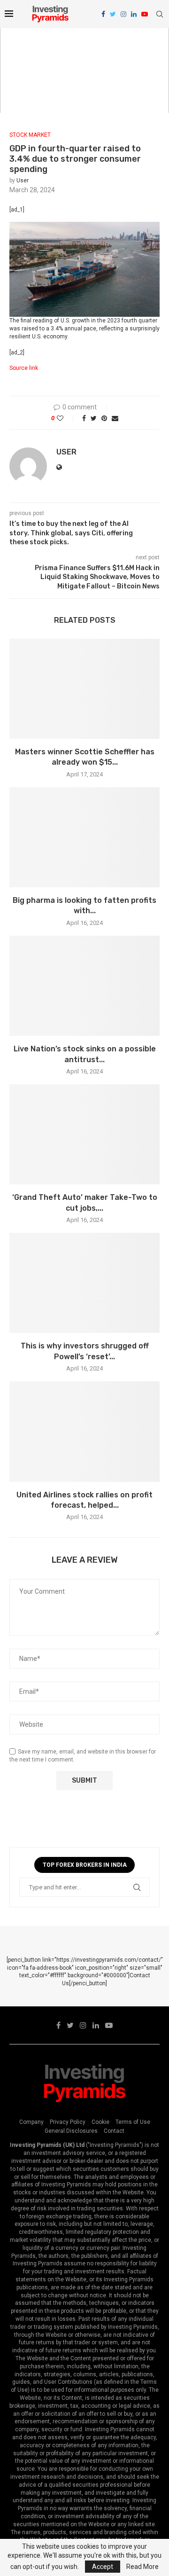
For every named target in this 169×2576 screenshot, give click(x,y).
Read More (142, 2567)
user (23, 180)
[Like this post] (66, 418)
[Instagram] (123, 14)
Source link (24, 368)
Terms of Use (133, 2122)
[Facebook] (103, 14)
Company (31, 2122)
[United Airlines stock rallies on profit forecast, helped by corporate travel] (84, 1431)
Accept (103, 2567)
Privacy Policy (68, 2122)
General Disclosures (71, 2131)
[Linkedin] (134, 14)
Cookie (100, 2122)
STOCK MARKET (30, 135)
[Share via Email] (115, 418)
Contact (114, 2131)
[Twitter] (113, 14)
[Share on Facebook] (84, 418)
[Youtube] (145, 14)
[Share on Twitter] (94, 418)
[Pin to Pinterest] (104, 418)
